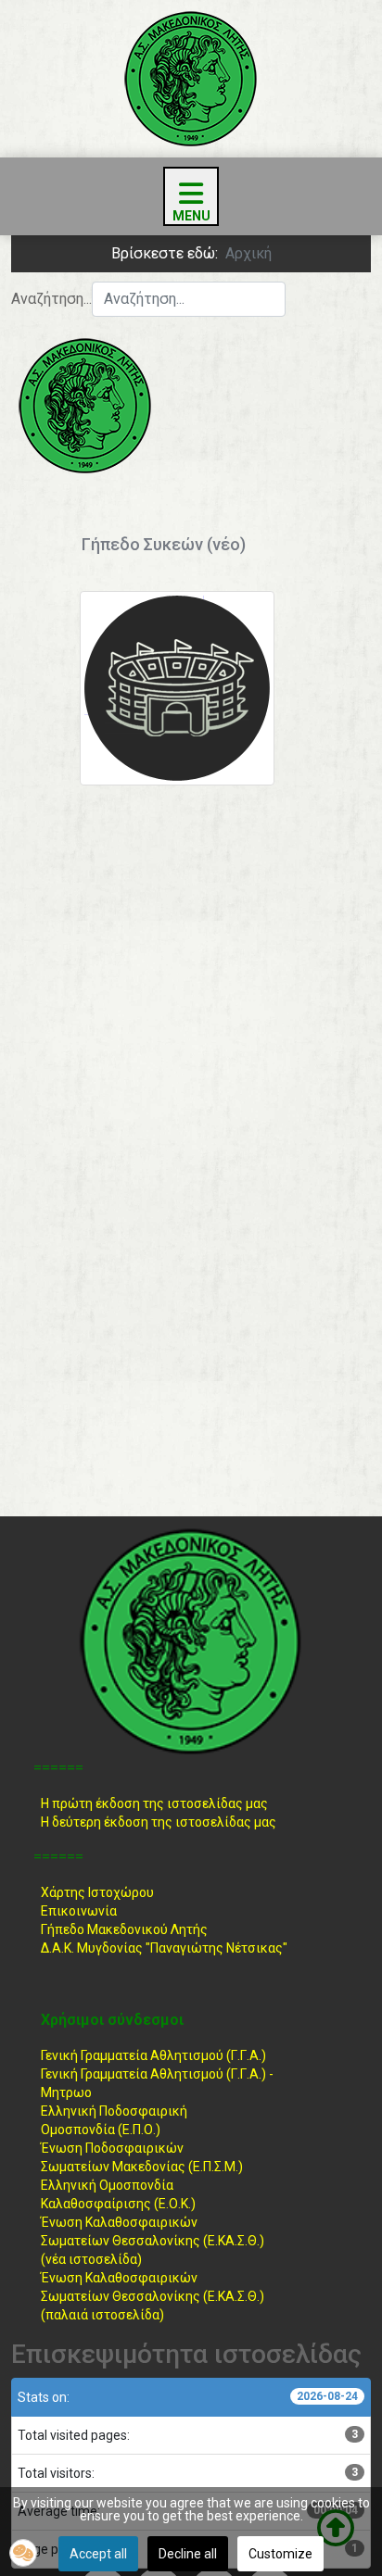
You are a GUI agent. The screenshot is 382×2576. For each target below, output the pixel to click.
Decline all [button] (188, 2554)
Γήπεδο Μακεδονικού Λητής (124, 1929)
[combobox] (189, 299)
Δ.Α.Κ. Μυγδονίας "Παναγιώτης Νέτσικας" (164, 1948)
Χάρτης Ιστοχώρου (97, 1892)
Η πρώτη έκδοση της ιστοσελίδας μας (154, 1803)
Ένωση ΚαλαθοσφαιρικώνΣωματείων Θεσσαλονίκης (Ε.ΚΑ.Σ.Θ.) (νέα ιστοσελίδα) (153, 2241)
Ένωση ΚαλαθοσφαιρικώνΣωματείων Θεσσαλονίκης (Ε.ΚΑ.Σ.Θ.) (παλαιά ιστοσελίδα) (153, 2296)
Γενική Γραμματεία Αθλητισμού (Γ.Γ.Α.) (153, 2055)
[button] (23, 2553)
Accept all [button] (98, 2554)
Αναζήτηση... (51, 299)
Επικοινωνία (79, 1911)
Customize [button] (280, 2554)
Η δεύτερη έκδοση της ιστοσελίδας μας (159, 1822)
